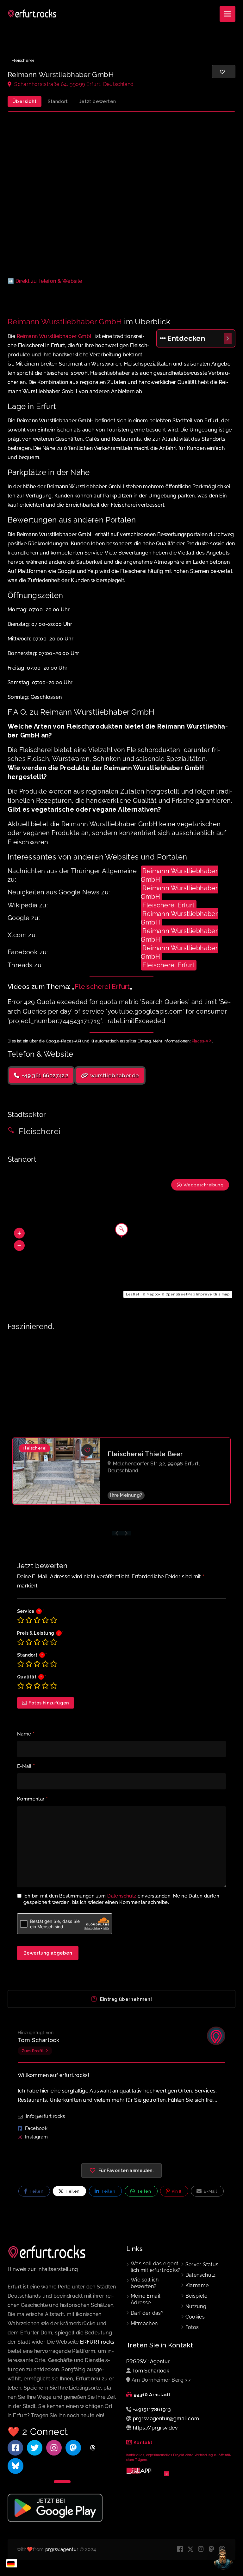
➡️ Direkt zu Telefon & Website (45, 281)
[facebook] (180, 2550)
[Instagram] (54, 2448)
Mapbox (153, 1294)
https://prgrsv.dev (155, 2428)
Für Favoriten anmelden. (126, 2170)
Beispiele (196, 2296)
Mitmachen (144, 2323)
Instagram (37, 2137)
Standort (58, 101)
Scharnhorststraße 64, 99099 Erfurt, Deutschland (73, 84)
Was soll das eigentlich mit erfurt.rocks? (156, 2267)
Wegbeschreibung (203, 1185)
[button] (19, 1233)
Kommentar (32, 1799)
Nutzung (196, 2306)
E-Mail (26, 1767)
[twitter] (191, 2550)
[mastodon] (212, 2550)
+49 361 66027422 (44, 1075)
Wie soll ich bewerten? (145, 2283)
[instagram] (201, 2550)
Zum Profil (33, 2051)
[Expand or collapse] (228, 338)
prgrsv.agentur (62, 2549)
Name (26, 1734)
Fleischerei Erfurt (168, 905)
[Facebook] (15, 2448)
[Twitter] (35, 2448)
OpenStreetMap (180, 1294)
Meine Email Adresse (145, 2299)
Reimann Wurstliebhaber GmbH (65, 322)
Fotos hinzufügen (49, 1703)
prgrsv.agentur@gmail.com (166, 2419)
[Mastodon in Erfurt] (73, 2448)
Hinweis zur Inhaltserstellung (43, 2269)
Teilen (36, 2191)
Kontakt (143, 2443)
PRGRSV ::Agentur (148, 2362)
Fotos (192, 2327)
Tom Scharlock (38, 2040)
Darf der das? (147, 2313)
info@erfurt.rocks (46, 2116)
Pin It (176, 2191)
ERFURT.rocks (97, 2342)
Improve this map (213, 1294)
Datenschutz (122, 1896)
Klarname (197, 2285)
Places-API (202, 1041)
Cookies (195, 2317)
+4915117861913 (152, 2409)
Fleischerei (23, 60)
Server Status (202, 2265)
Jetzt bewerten (98, 101)
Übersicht (25, 101)
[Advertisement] (121, 195)
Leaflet (133, 1294)
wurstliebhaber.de (114, 1075)
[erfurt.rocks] (32, 14)
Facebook (36, 2128)
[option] (121, 1481)
